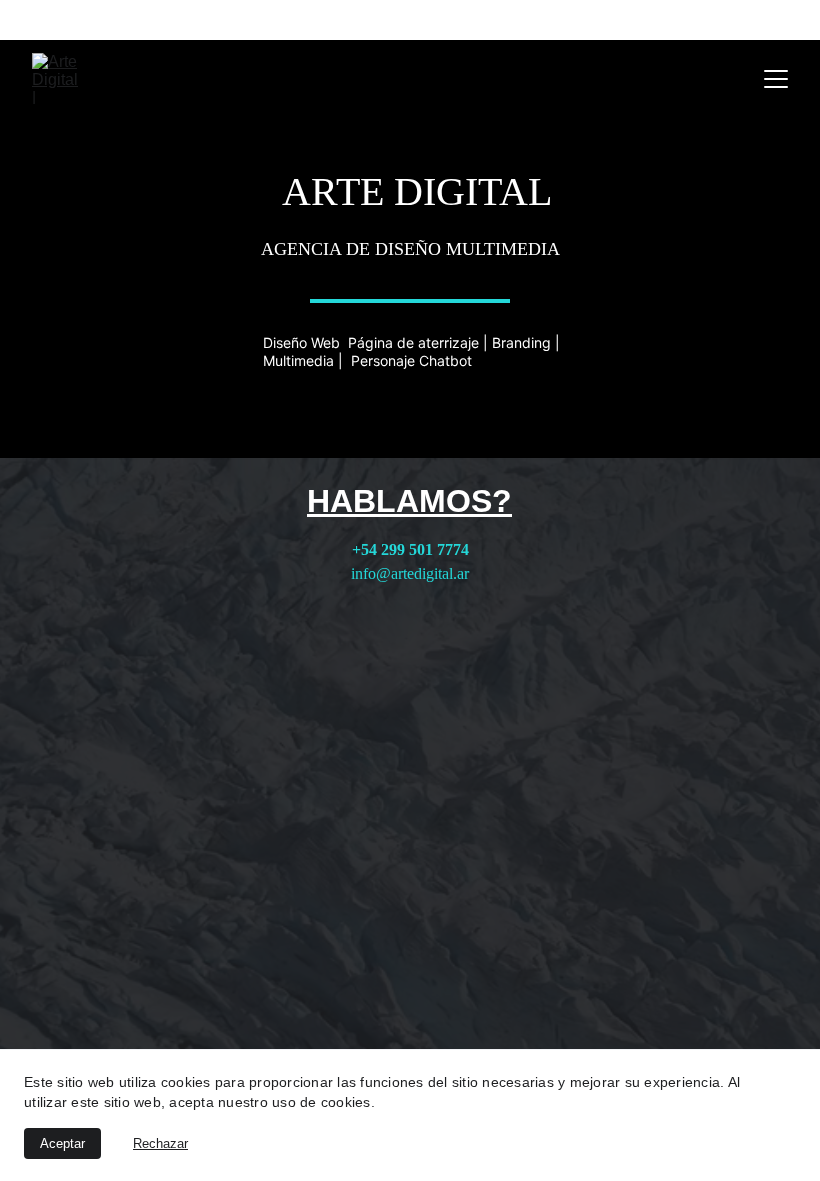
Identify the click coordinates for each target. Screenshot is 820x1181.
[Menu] (776, 79)
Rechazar (160, 1143)
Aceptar (62, 1143)
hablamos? (409, 501)
